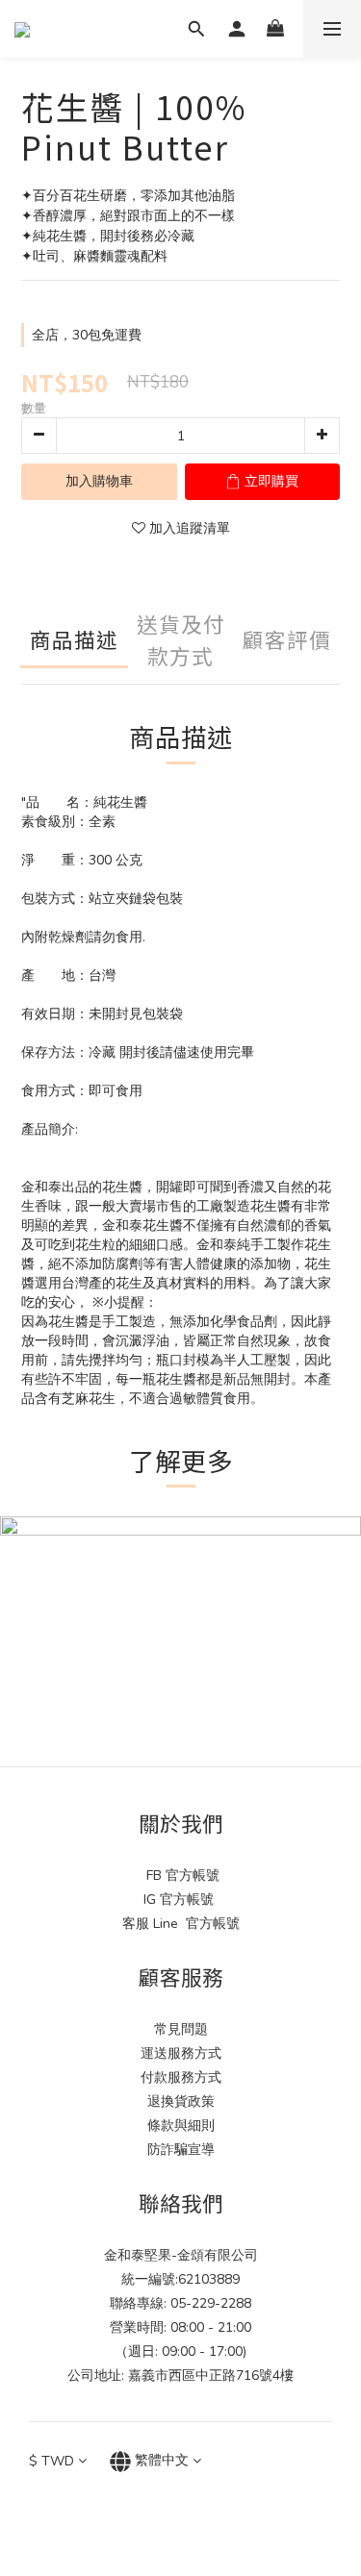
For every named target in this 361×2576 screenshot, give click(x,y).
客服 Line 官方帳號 (181, 1924)
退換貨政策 (181, 2101)
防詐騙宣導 (181, 2150)
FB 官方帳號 (181, 1876)
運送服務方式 (181, 2053)
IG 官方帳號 (180, 1900)
